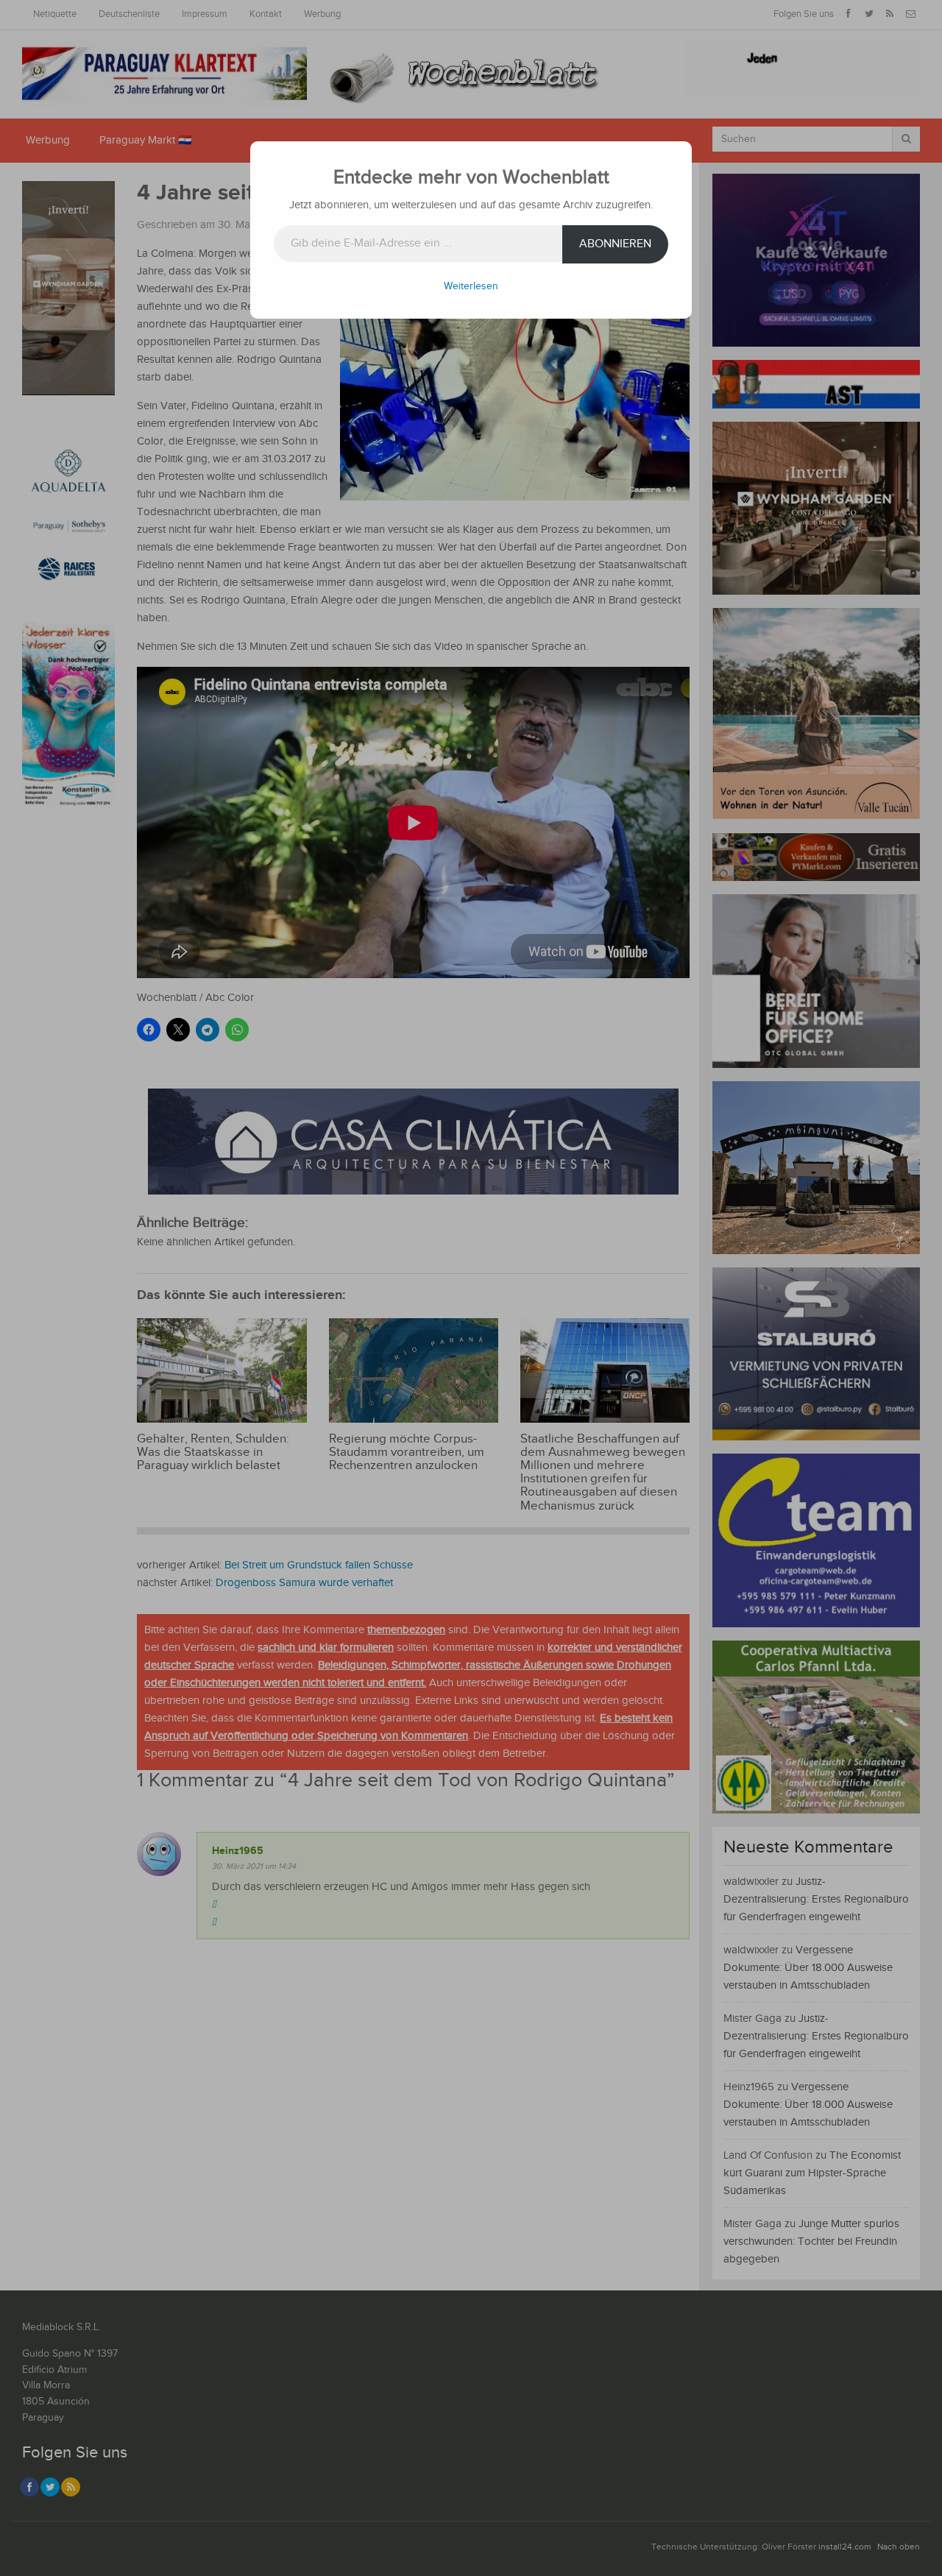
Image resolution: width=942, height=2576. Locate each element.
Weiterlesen (471, 286)
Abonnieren (615, 244)
